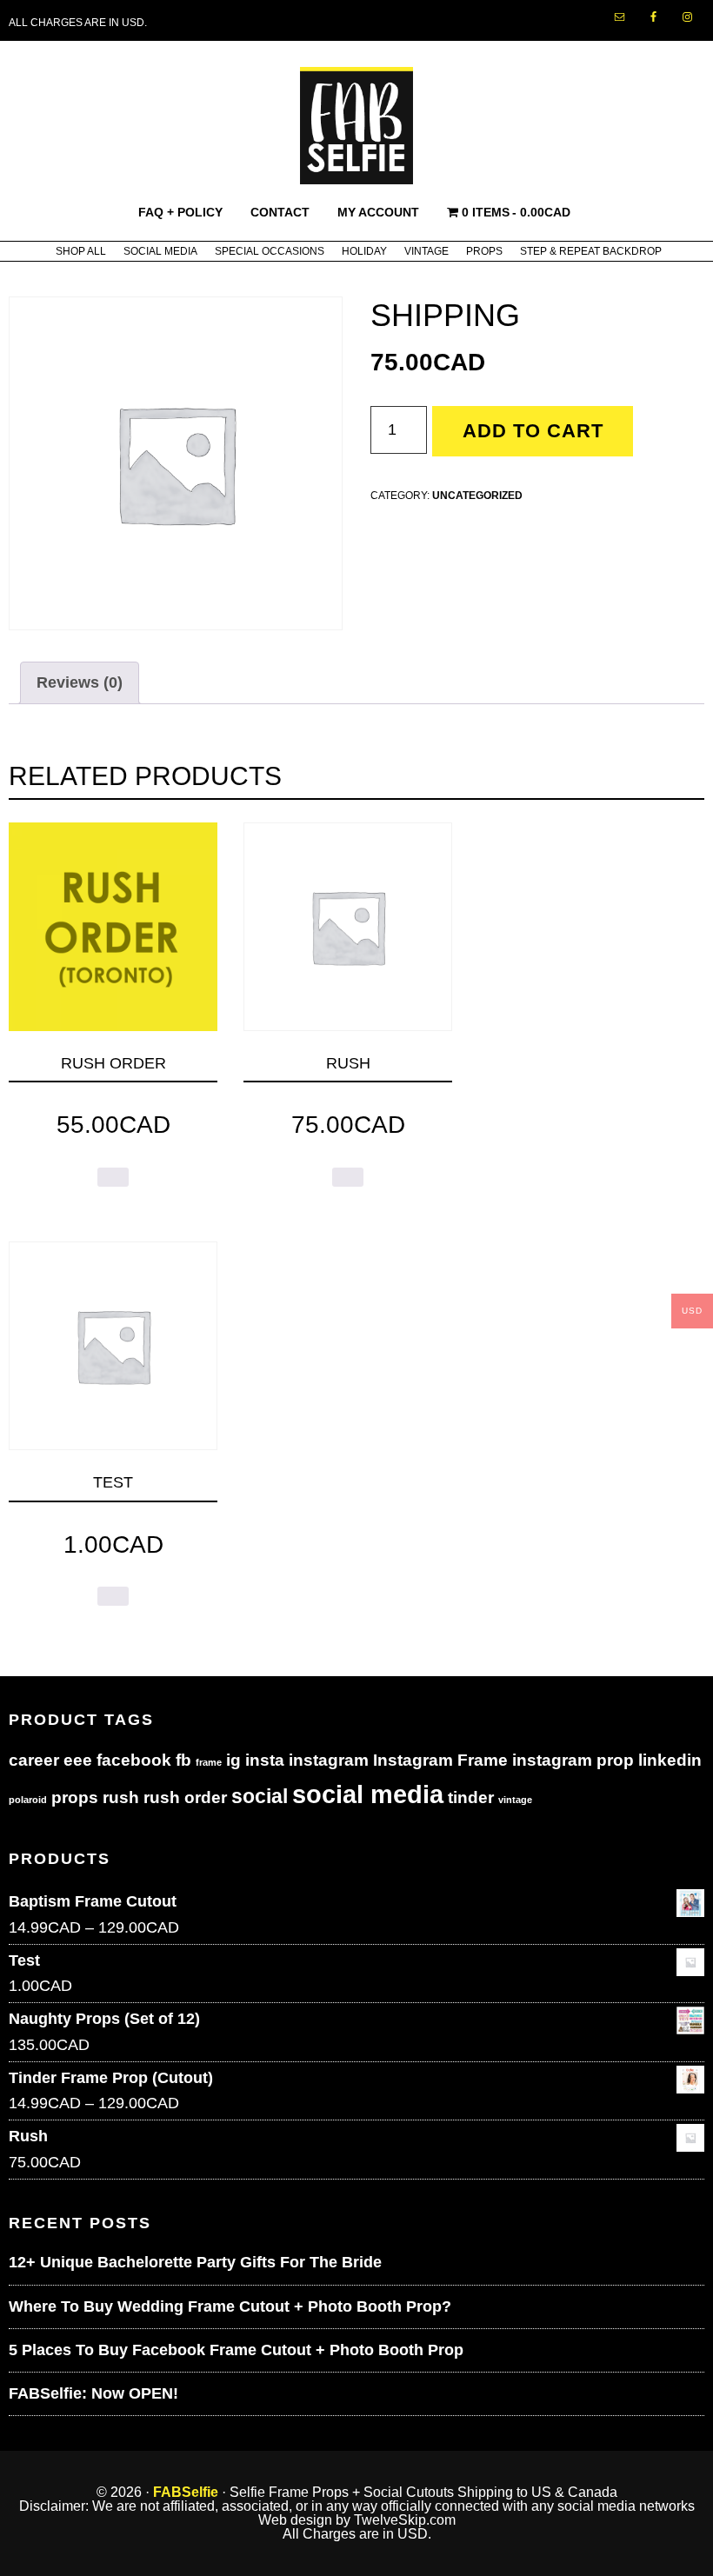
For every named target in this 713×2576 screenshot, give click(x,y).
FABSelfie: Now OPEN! (93, 2393)
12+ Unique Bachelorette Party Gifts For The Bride (195, 2262)
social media (368, 1794)
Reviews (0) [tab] (80, 682)
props (75, 1797)
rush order (185, 1797)
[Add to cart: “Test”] (113, 1596)
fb (183, 1760)
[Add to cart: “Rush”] (348, 1177)
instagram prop (573, 1760)
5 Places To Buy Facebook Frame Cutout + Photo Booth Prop (236, 2350)
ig (233, 1760)
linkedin (670, 1760)
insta (265, 1760)
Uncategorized (477, 496)
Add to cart (533, 431)
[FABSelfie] (356, 175)
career (34, 1760)
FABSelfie (186, 2492)
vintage (515, 1800)
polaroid (28, 1800)
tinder (471, 1797)
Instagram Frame (440, 1760)
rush (121, 1797)
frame (209, 1762)
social (260, 1796)
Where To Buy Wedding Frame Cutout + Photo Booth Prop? (230, 2306)
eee (78, 1760)
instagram (329, 1760)
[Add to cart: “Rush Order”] (113, 1177)
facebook (134, 1760)
